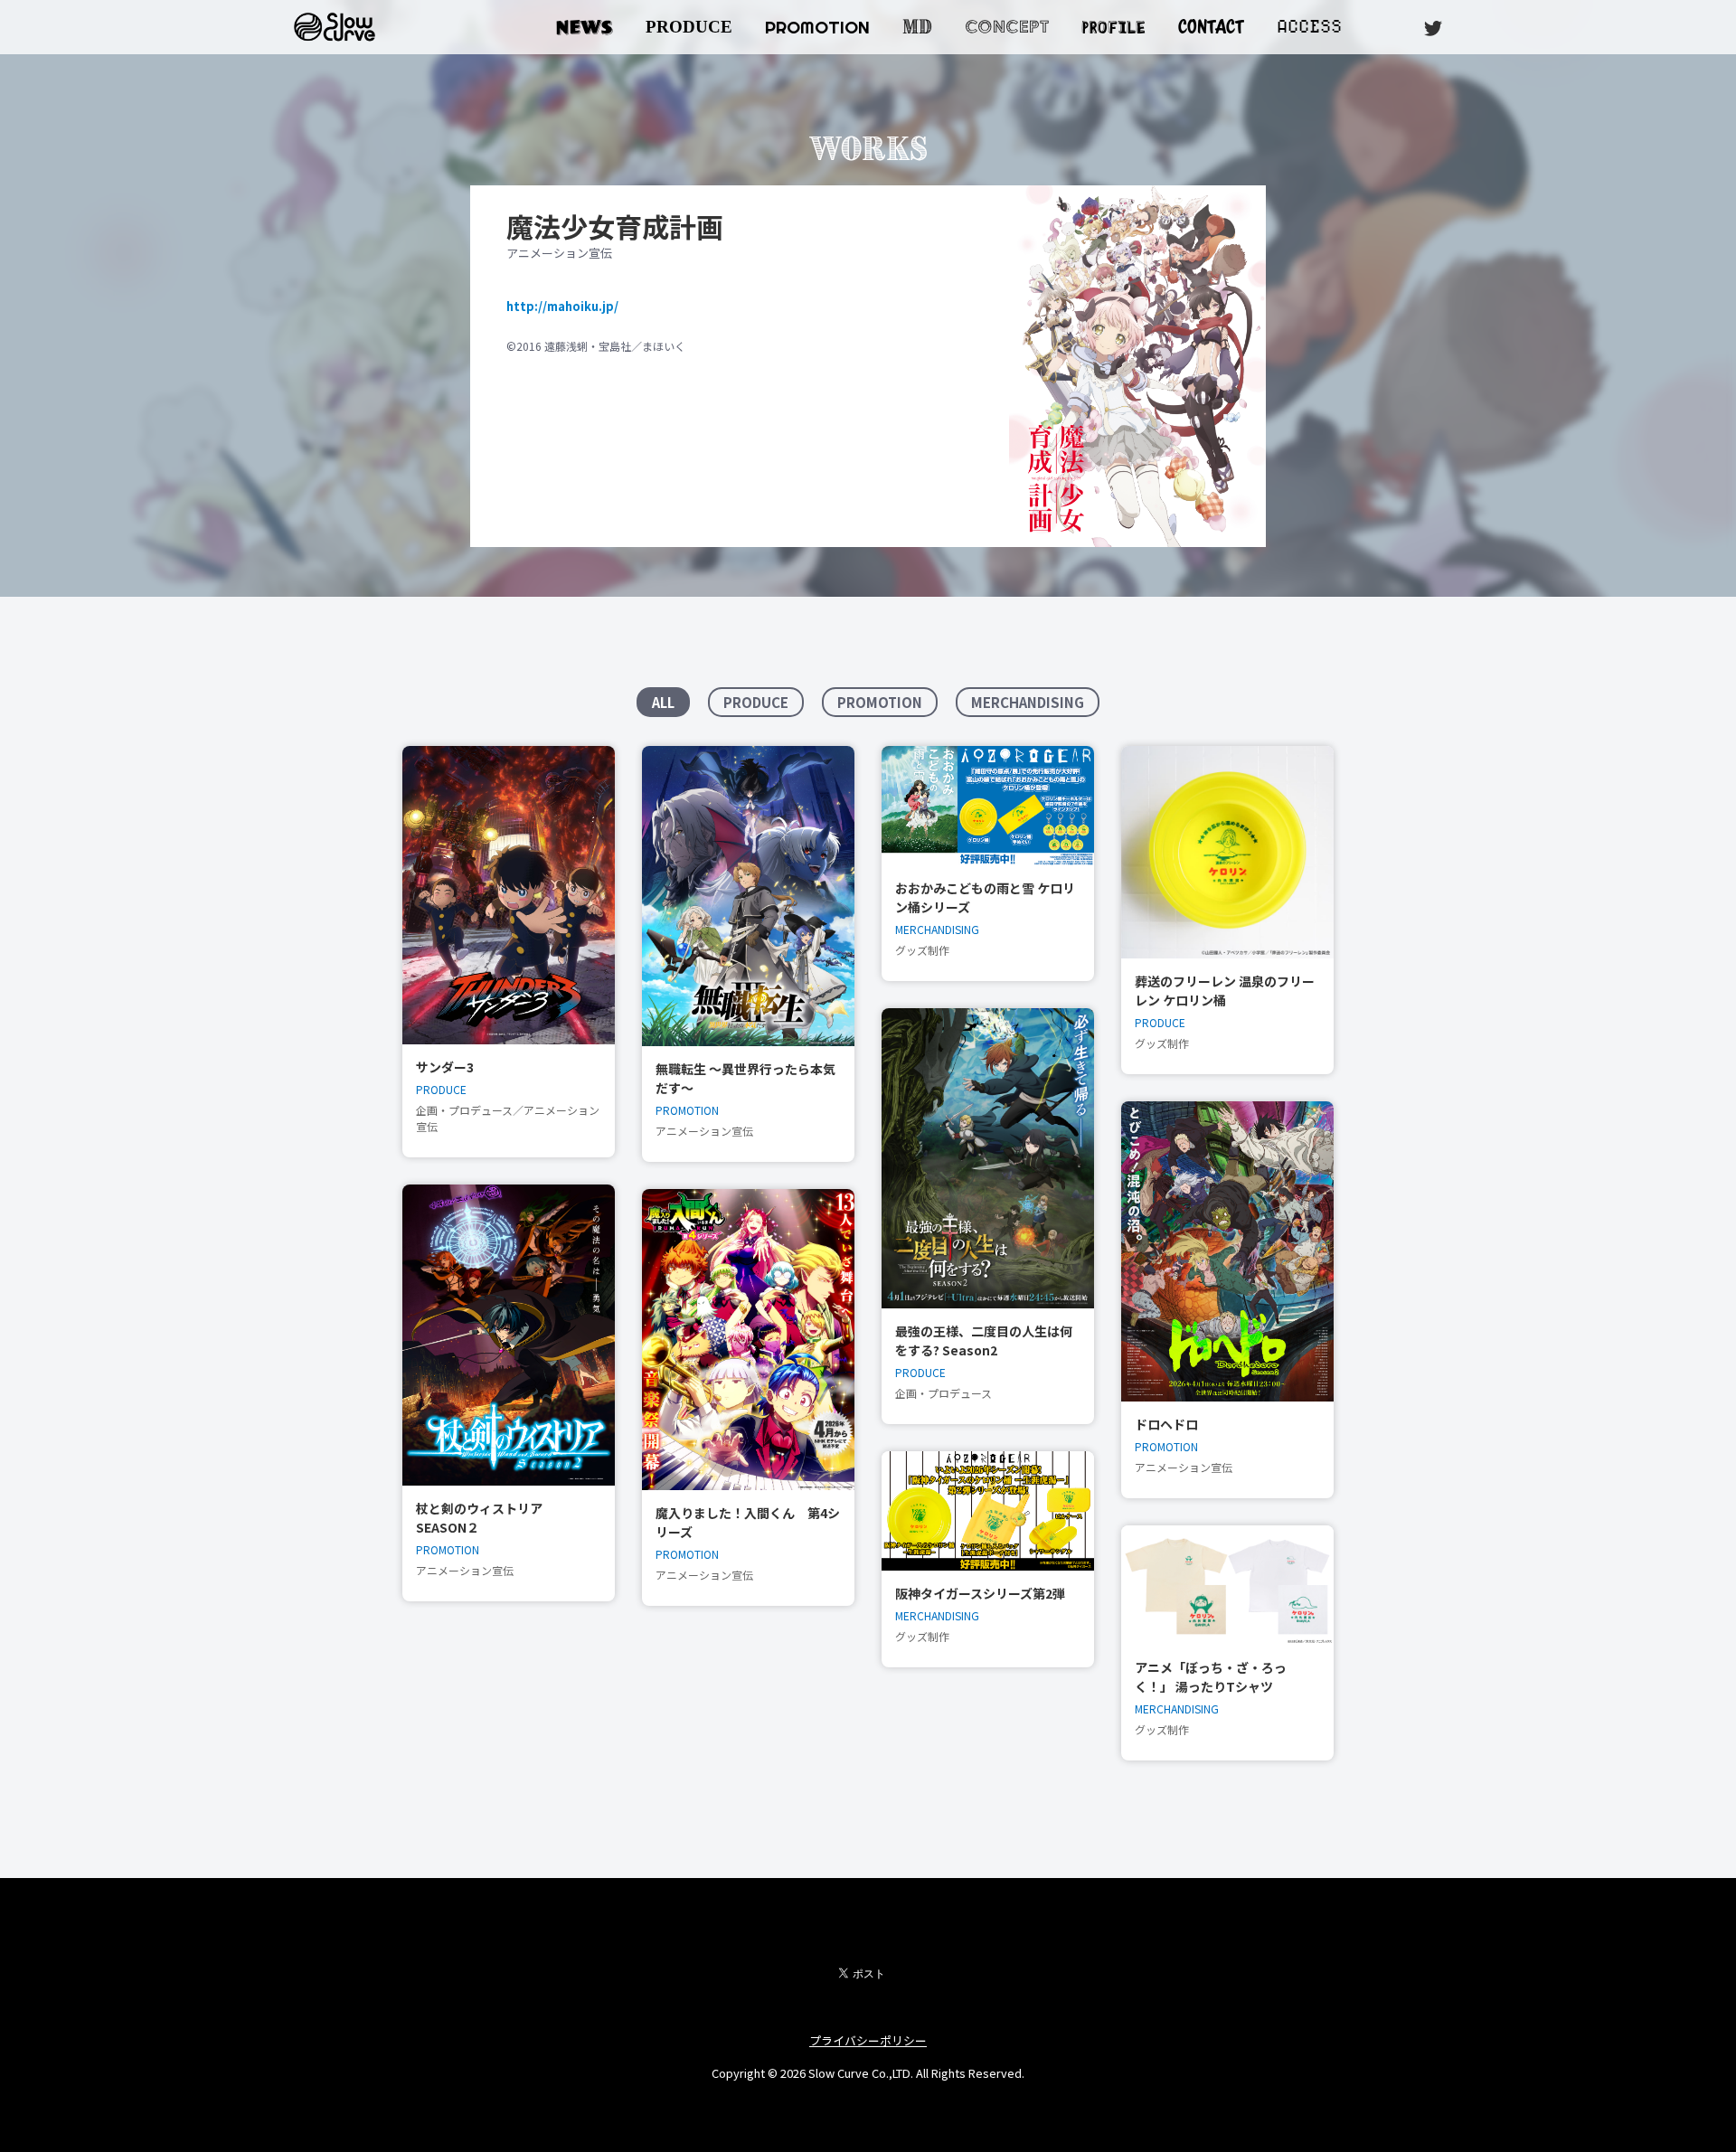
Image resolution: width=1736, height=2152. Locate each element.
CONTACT (1211, 27)
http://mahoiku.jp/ (562, 306)
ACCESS (1309, 27)
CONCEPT (1007, 27)
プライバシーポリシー (868, 2040)
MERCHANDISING (1028, 702)
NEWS (585, 27)
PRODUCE (689, 27)
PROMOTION (817, 27)
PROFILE (1113, 25)
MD (917, 27)
